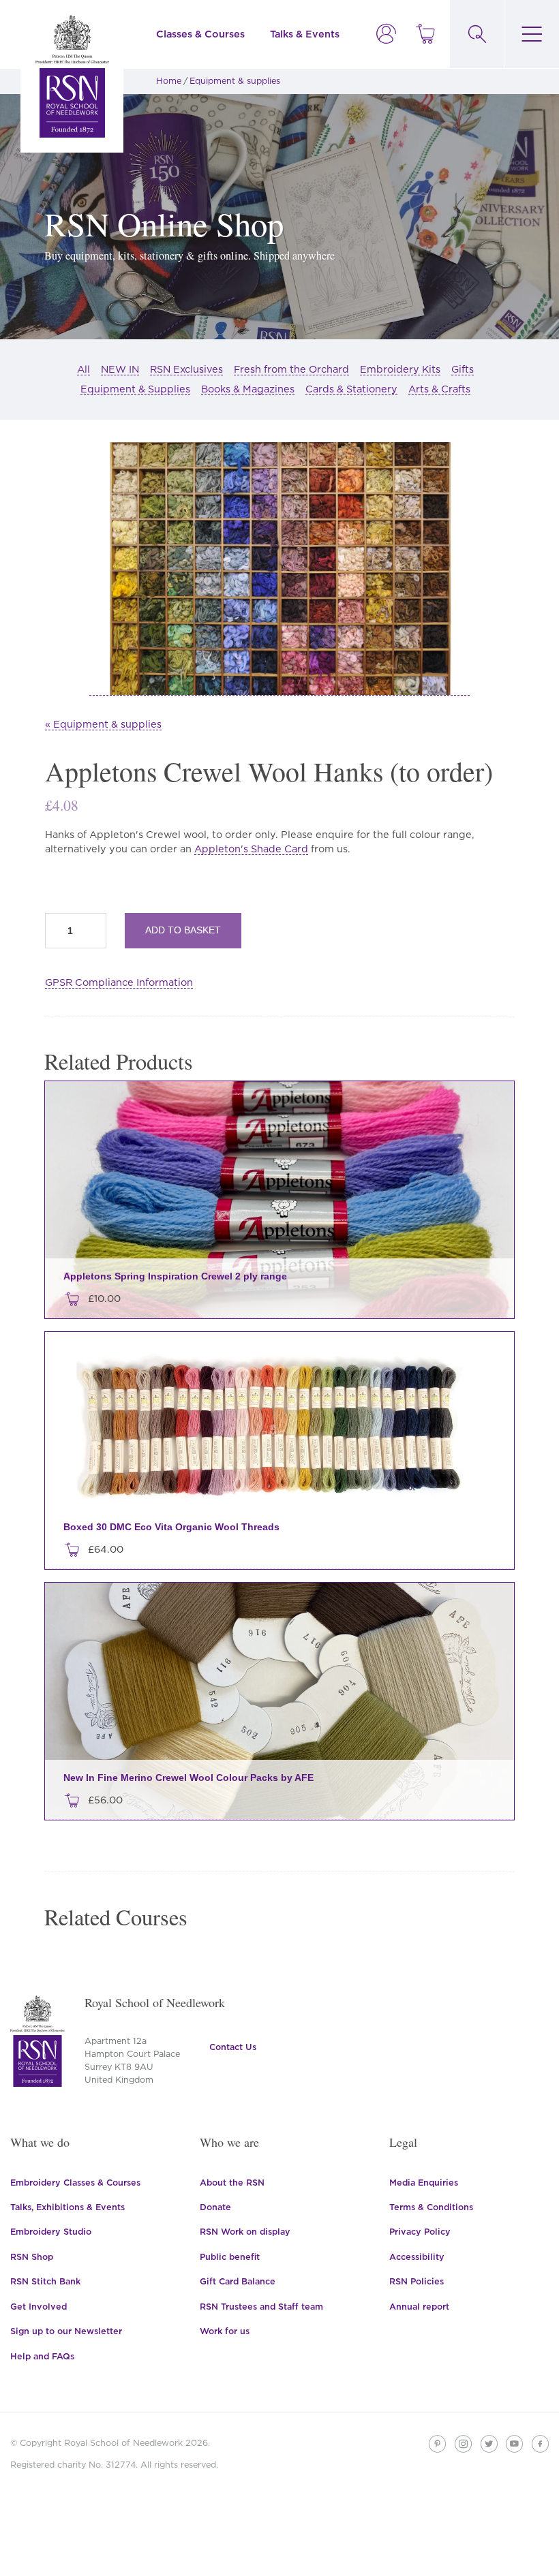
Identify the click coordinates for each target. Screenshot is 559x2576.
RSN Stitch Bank (45, 2281)
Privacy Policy (420, 2232)
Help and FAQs (42, 2356)
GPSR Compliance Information (119, 982)
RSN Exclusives (186, 369)
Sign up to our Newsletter (66, 2331)
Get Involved (39, 2307)
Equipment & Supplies (135, 389)
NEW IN (120, 369)
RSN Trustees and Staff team (261, 2307)
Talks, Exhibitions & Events (67, 2207)
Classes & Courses (200, 34)
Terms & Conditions (431, 2207)
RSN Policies (417, 2281)
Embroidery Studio (51, 2232)
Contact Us (233, 2047)
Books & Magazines (248, 389)
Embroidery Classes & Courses (75, 2183)
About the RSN (232, 2183)
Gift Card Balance (238, 2281)
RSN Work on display (245, 2232)
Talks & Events (305, 34)
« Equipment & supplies (103, 724)
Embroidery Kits (400, 369)
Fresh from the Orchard (291, 369)
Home (169, 81)
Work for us (225, 2331)
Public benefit (230, 2257)
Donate (215, 2207)
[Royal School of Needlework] (72, 76)
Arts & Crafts (439, 389)
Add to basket (183, 930)
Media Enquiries (424, 2183)
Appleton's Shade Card (251, 849)
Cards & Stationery (351, 389)
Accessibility (417, 2257)
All (84, 369)
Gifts (463, 369)
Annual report (419, 2307)
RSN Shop (32, 2257)
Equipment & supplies (235, 81)
